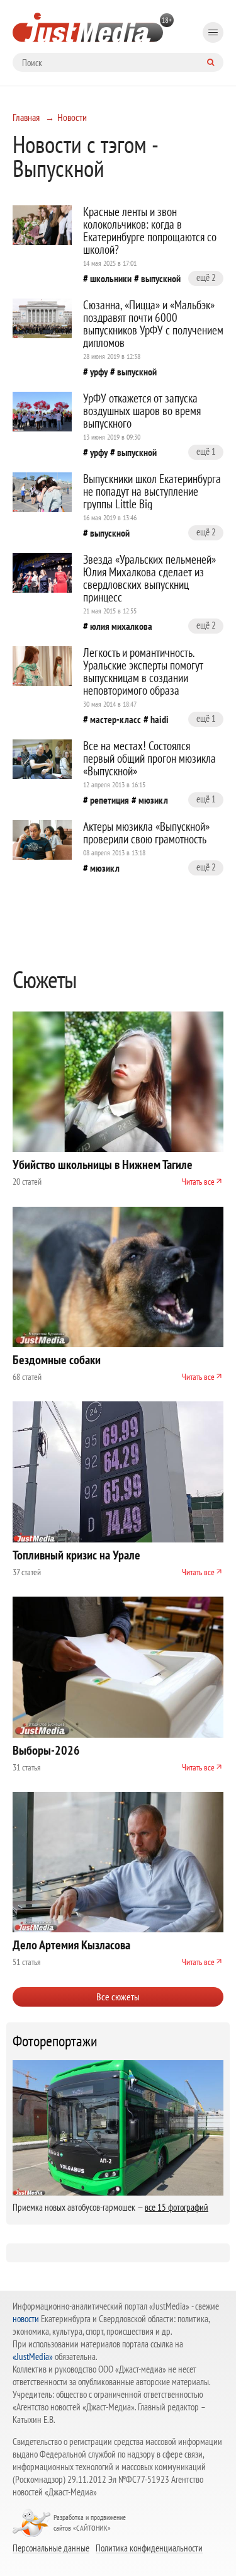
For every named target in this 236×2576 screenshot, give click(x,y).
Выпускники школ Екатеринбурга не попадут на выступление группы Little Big (152, 491)
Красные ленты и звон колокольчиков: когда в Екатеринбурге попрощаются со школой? (150, 231)
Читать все (198, 1182)
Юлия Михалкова (121, 626)
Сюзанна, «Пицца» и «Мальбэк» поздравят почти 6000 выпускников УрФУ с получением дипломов (153, 324)
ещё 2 (206, 277)
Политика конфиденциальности (149, 2548)
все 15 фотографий (177, 2207)
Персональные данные (51, 2548)
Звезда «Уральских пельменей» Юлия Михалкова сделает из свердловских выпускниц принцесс (149, 578)
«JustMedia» (33, 2357)
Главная (26, 117)
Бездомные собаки (57, 1360)
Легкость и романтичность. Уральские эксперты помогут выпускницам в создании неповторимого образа (143, 671)
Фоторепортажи (55, 2041)
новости (26, 2319)
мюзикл (153, 800)
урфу (99, 372)
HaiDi (160, 719)
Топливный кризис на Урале (76, 1555)
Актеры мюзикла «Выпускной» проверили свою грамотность (146, 833)
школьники (111, 278)
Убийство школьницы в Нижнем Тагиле (103, 1165)
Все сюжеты (118, 1997)
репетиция (110, 800)
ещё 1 (206, 451)
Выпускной (161, 278)
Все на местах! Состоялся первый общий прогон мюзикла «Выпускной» (149, 758)
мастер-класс (115, 719)
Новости (72, 117)
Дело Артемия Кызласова (71, 1945)
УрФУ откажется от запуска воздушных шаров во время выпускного (142, 411)
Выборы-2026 (46, 1750)
